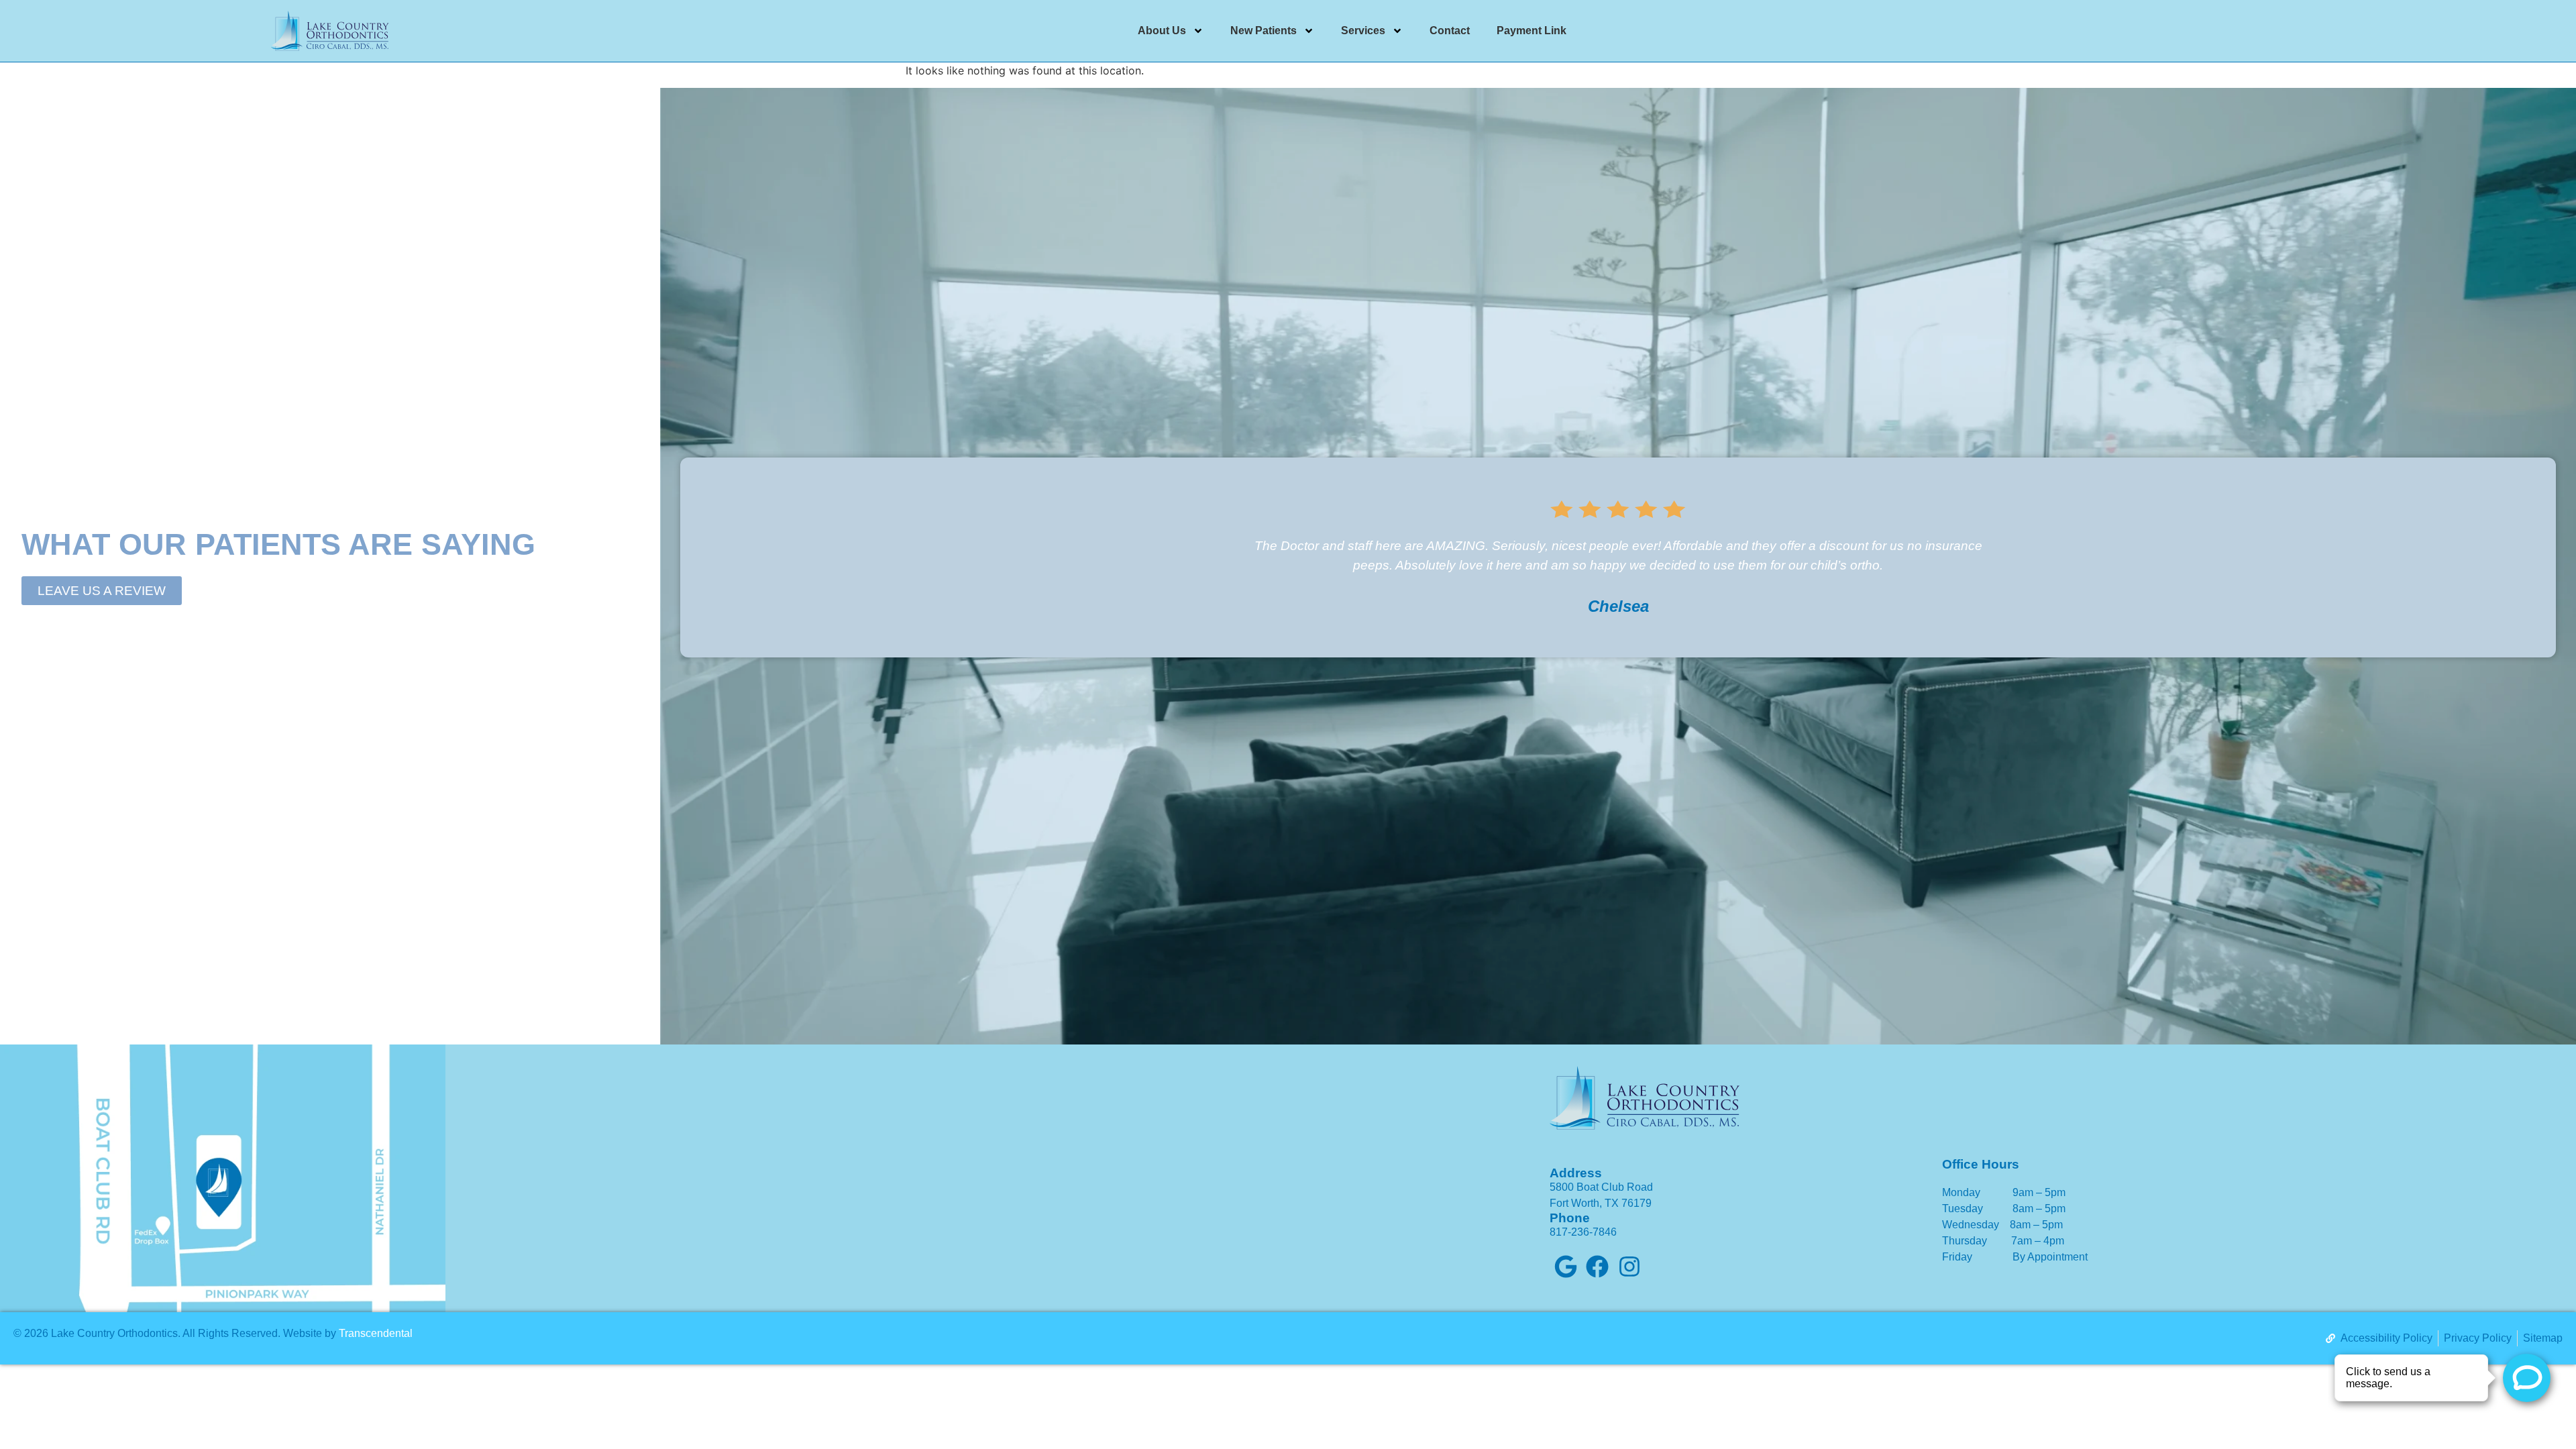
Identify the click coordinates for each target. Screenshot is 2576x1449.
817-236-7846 (1583, 1232)
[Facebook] (1598, 1267)
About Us (1162, 31)
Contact (1450, 31)
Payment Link (1532, 31)
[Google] (1566, 1267)
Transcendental (376, 1333)
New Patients (1264, 31)
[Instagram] (1629, 1267)
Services (1363, 31)
